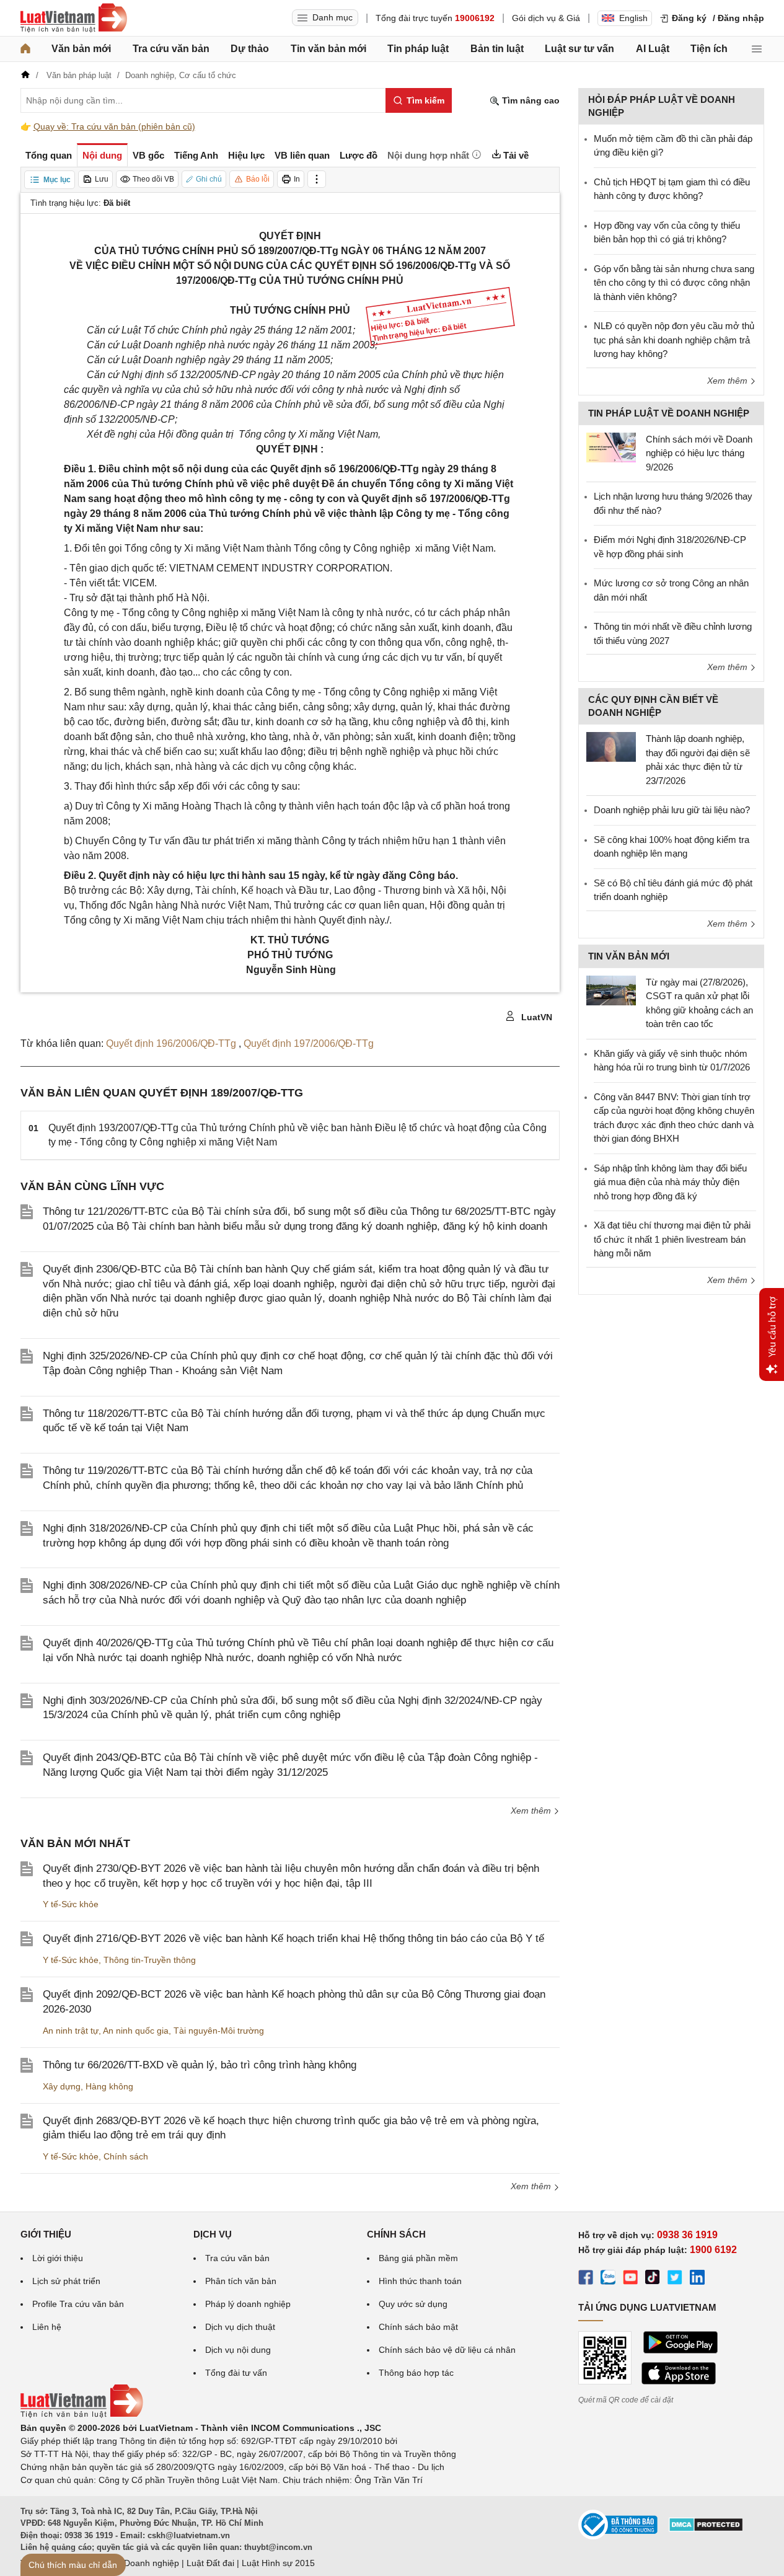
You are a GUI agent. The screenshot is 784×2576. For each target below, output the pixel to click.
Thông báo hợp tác (416, 2373)
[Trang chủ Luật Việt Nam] (74, 18)
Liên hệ (47, 2327)
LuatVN (535, 1017)
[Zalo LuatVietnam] (608, 2279)
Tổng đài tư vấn (236, 2373)
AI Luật (653, 49)
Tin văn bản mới (328, 49)
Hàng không (109, 2086)
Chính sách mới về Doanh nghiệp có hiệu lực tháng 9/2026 (699, 453)
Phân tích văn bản (241, 2281)
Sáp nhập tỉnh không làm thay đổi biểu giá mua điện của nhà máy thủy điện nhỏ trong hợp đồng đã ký (670, 1182)
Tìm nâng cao (530, 100)
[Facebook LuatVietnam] (586, 2279)
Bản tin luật (497, 49)
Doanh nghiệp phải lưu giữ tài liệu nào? (672, 810)
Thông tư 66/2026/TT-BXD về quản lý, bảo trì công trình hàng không (200, 2065)
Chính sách (126, 2156)
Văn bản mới (81, 49)
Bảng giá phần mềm (418, 2258)
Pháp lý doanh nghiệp (248, 2304)
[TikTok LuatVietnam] (653, 2279)
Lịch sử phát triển (66, 2281)
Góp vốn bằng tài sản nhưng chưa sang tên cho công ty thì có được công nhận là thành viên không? (674, 283)
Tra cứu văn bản (171, 49)
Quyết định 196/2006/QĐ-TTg (172, 1043)
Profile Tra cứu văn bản (78, 2304)
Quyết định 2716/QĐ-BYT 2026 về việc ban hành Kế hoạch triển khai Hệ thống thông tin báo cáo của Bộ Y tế (293, 1939)
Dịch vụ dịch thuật (240, 2327)
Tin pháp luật (418, 49)
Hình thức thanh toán (420, 2281)
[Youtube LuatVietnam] (630, 2279)
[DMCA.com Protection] (706, 2529)
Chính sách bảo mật (418, 2327)
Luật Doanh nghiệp (142, 2563)
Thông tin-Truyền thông (150, 1960)
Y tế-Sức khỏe (71, 1904)
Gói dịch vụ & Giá (546, 18)
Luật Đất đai (210, 2563)
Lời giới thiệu (58, 2258)
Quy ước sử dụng (413, 2304)
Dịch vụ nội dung (238, 2350)
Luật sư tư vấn (579, 49)
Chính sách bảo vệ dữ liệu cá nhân (447, 2350)
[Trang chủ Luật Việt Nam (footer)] (82, 2415)
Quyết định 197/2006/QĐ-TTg (309, 1043)
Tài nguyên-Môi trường (219, 2031)
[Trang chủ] (25, 49)
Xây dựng (62, 2086)
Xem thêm (532, 1811)
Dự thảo (250, 49)
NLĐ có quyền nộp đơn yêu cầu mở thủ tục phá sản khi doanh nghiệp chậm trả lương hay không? (674, 340)
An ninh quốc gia (136, 2031)
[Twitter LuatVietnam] (675, 2279)
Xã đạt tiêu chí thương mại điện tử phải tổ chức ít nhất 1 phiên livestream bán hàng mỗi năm (672, 1239)
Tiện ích (709, 49)
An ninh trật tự (71, 2031)
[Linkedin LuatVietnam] (697, 2279)
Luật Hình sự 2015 (278, 2563)
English (633, 18)
